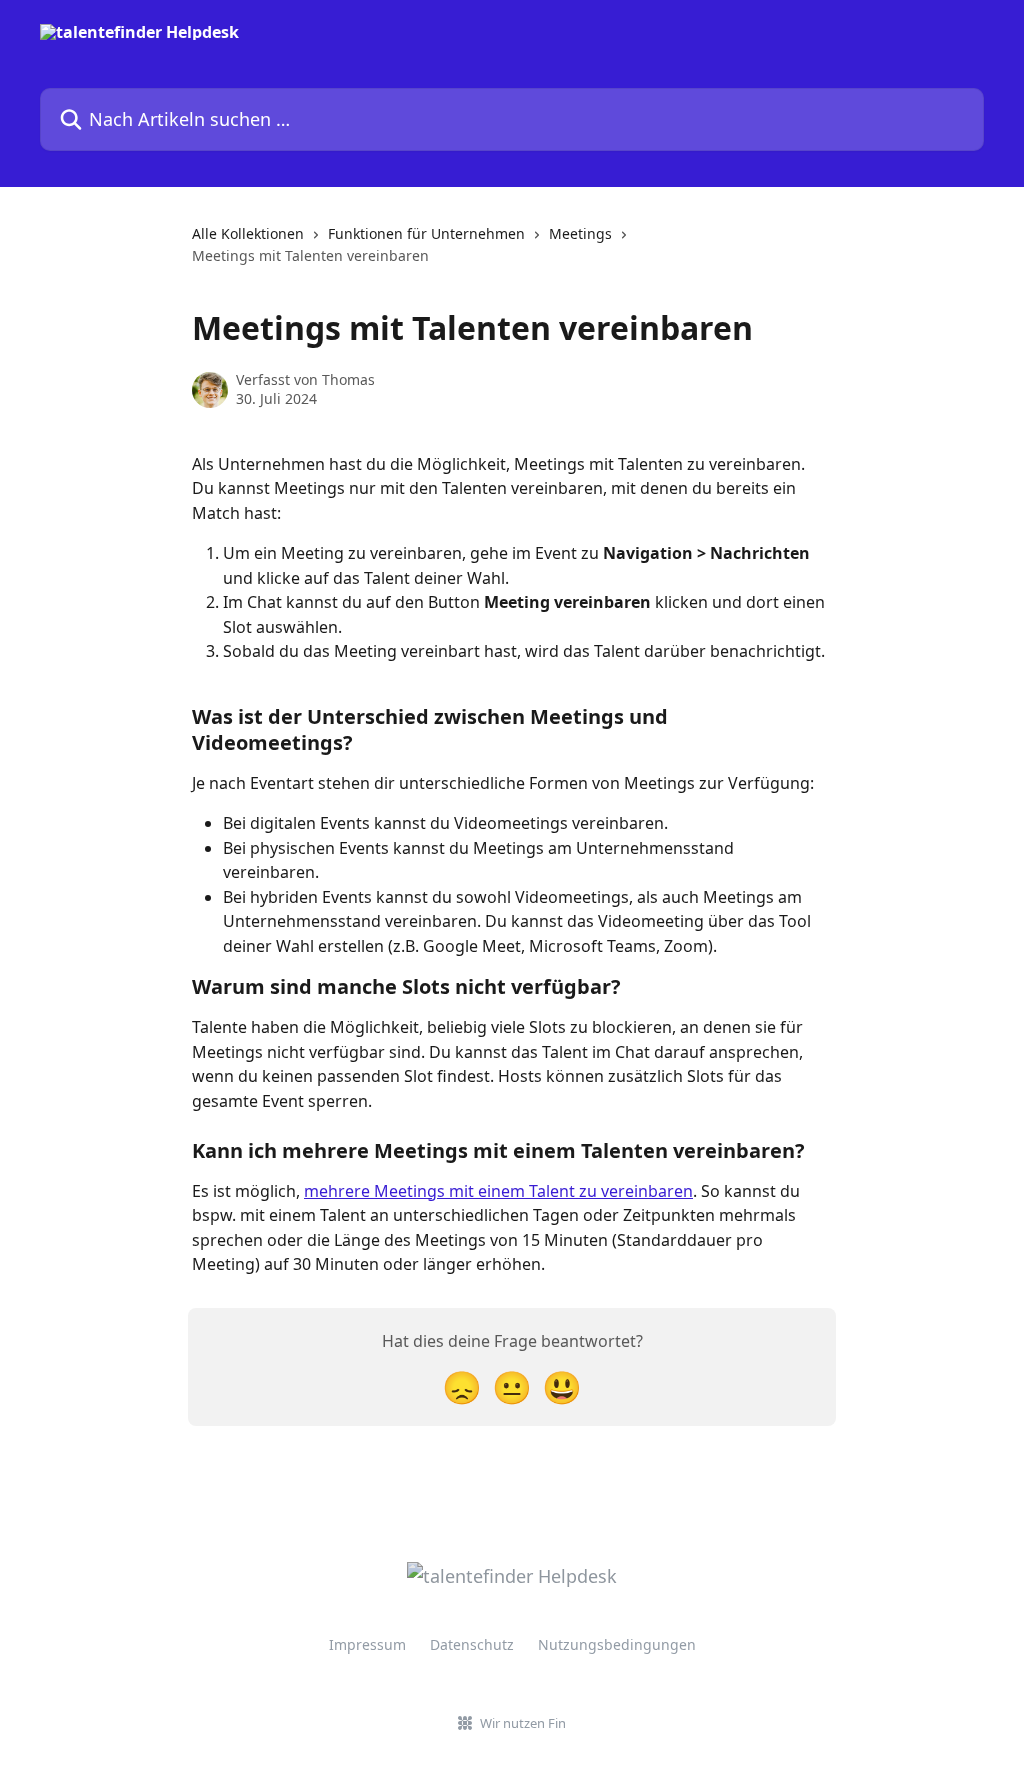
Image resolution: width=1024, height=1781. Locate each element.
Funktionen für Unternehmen (426, 233)
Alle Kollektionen (248, 233)
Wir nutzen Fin (523, 1723)
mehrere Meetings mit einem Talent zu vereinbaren (498, 1191)
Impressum (367, 1644)
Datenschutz (472, 1644)
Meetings (580, 233)
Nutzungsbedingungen (617, 1644)
